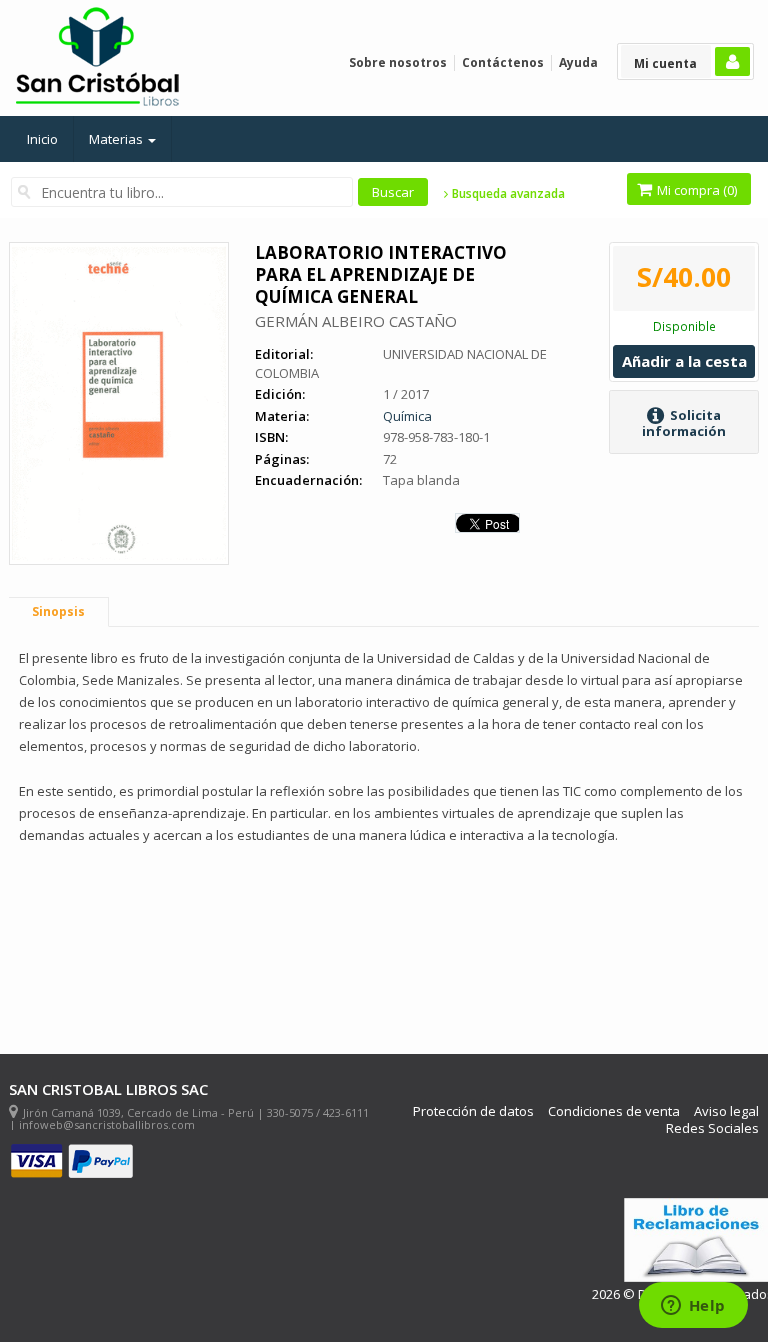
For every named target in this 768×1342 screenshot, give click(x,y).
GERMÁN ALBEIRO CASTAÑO (356, 321)
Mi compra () (695, 190)
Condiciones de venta (614, 1111)
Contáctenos (503, 62)
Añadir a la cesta (684, 361)
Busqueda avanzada (507, 194)
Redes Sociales (712, 1128)
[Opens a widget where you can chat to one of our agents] (693, 1307)
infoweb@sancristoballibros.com (107, 1124)
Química (407, 416)
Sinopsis (58, 611)
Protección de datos (473, 1111)
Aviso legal (726, 1111)
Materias (117, 139)
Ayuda (578, 62)
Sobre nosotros (398, 62)
